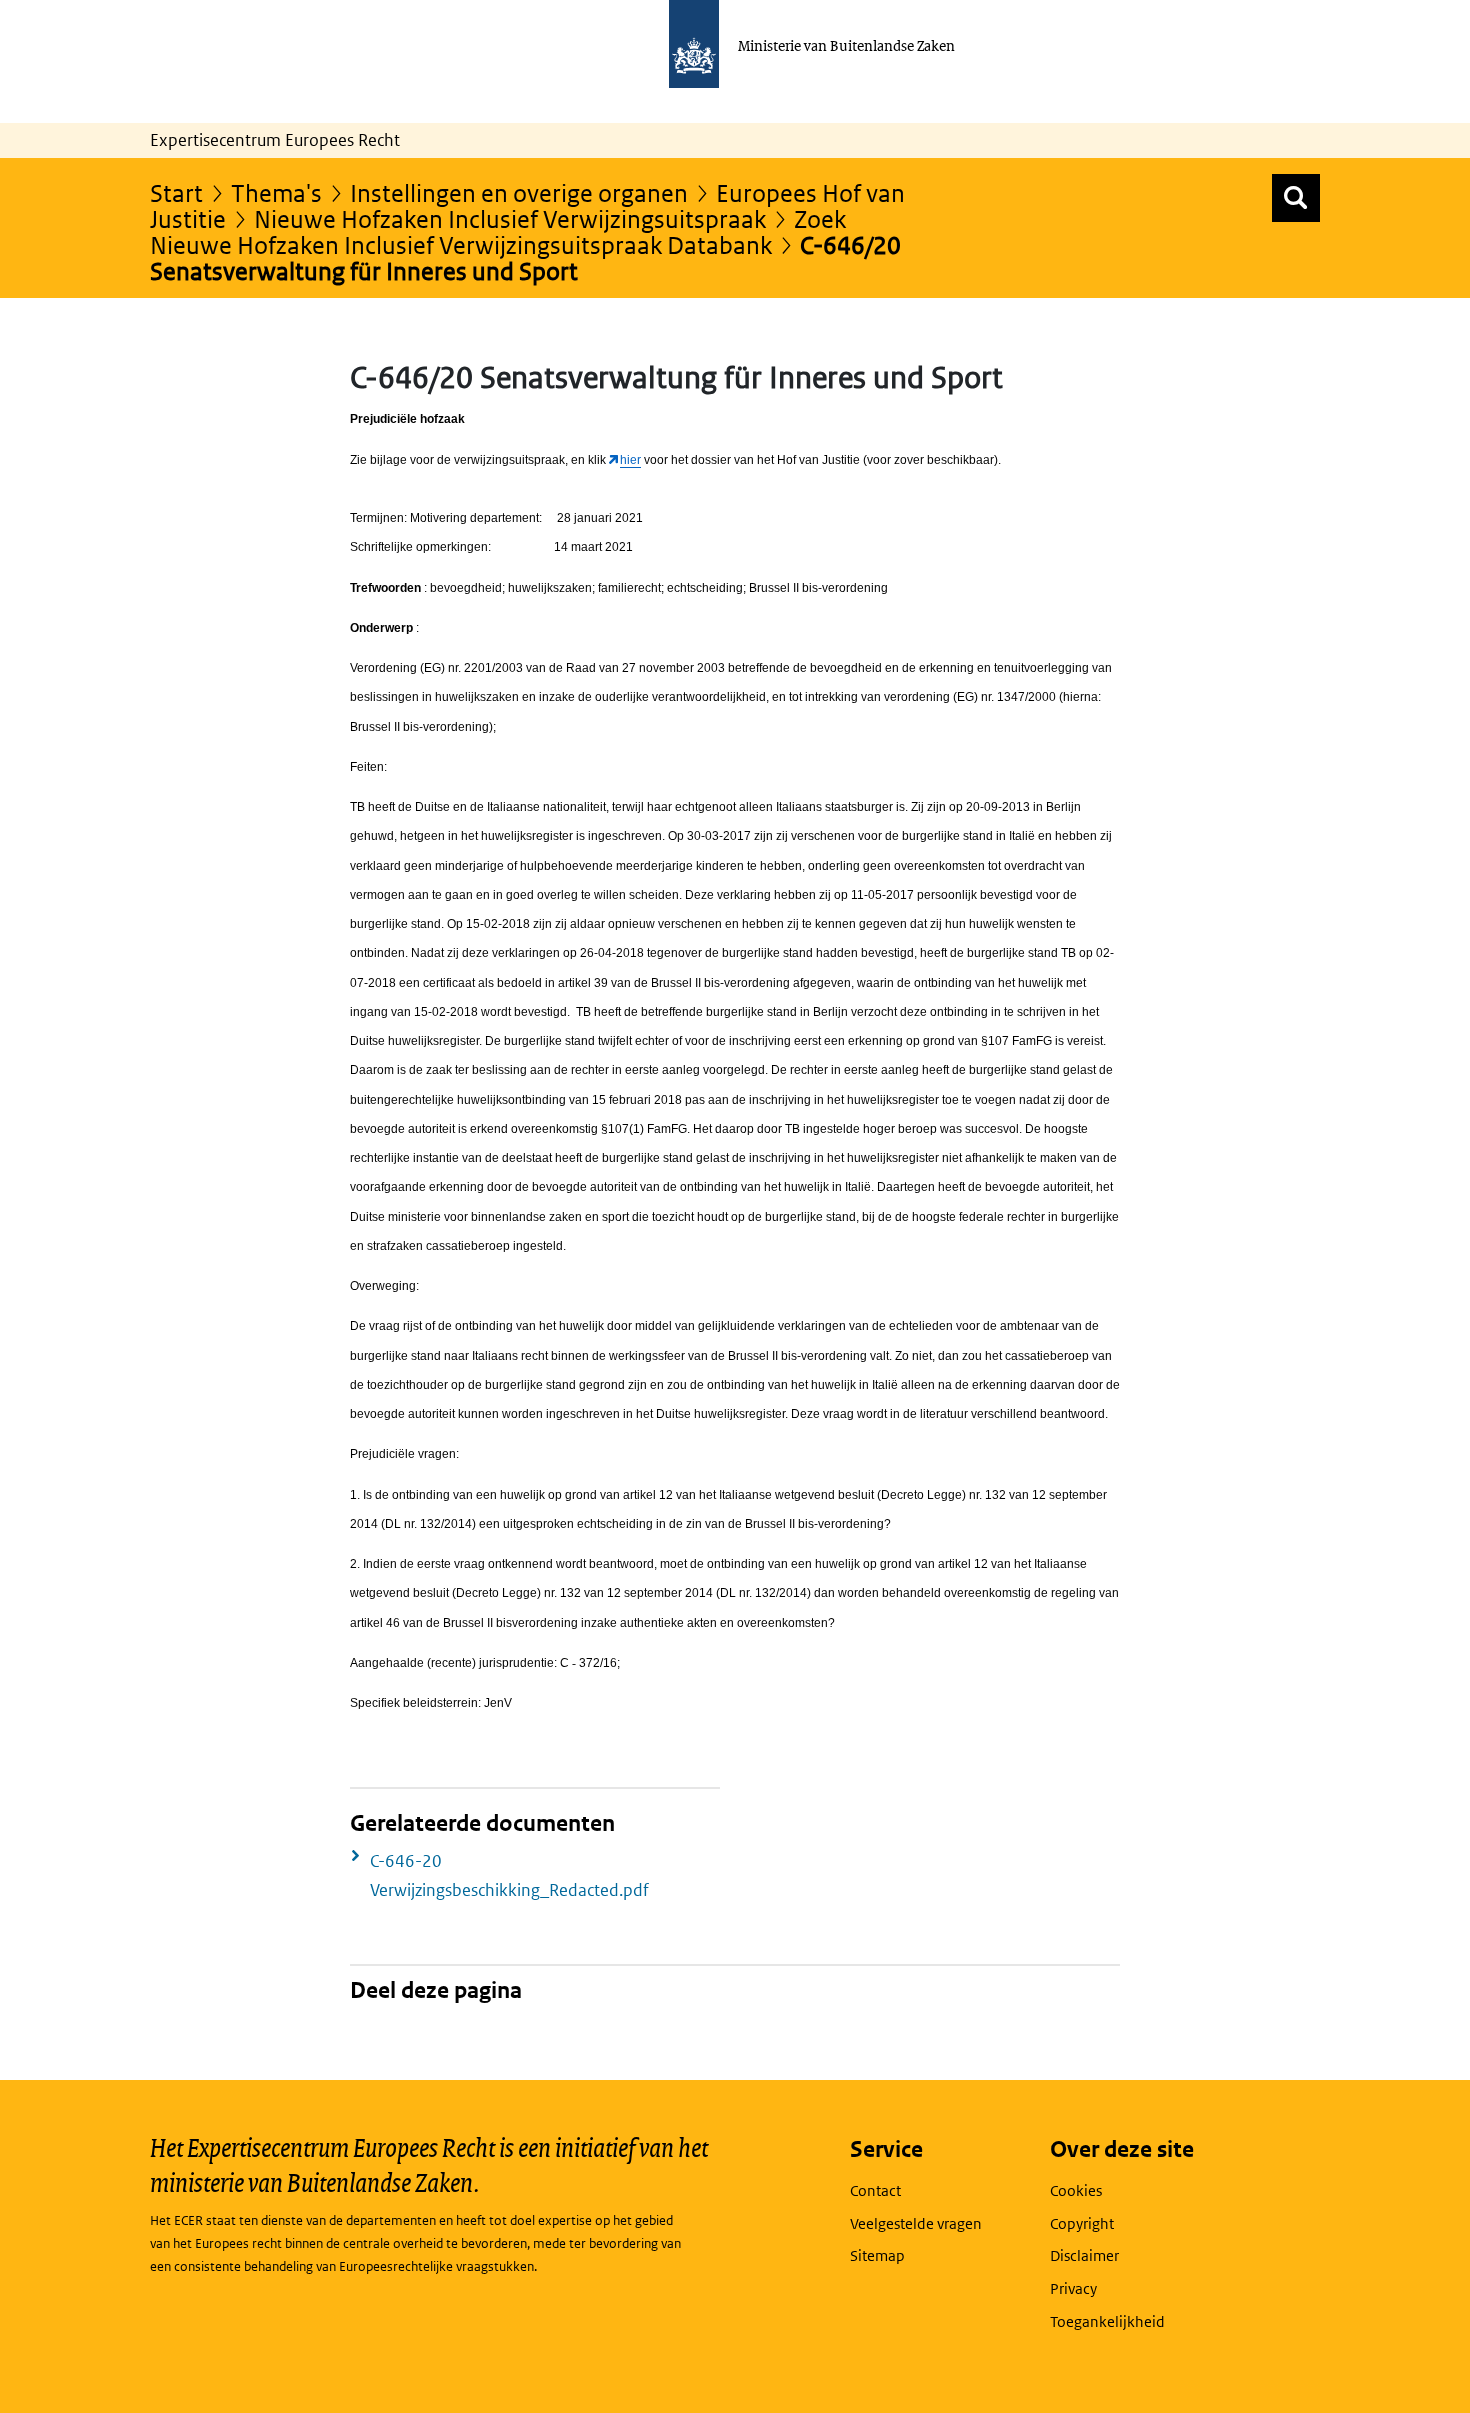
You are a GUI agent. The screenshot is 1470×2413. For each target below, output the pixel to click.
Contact (875, 2190)
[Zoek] (1296, 198)
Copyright (1082, 2223)
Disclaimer (1084, 2255)
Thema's (276, 192)
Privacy (1073, 2288)
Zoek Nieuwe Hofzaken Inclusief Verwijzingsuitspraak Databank (498, 231)
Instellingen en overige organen (519, 192)
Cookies (1076, 2190)
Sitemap (877, 2255)
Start (176, 192)
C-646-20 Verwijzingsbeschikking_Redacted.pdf (509, 1875)
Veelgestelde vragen (916, 2223)
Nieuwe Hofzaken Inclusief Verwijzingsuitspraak (510, 218)
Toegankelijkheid (1107, 2321)
